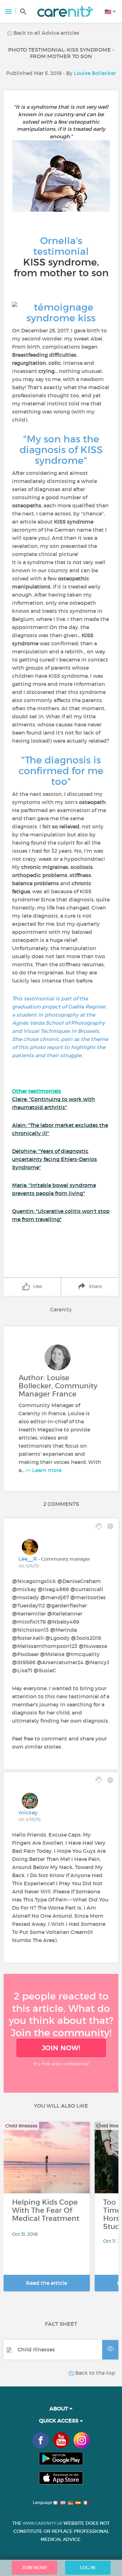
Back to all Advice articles (46, 33)
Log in (88, 2568)
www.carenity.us (42, 2523)
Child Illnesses (36, 2349)
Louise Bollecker (95, 73)
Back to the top (95, 2373)
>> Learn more (44, 1470)
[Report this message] (110, 1526)
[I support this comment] (98, 1526)
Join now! (61, 2048)
